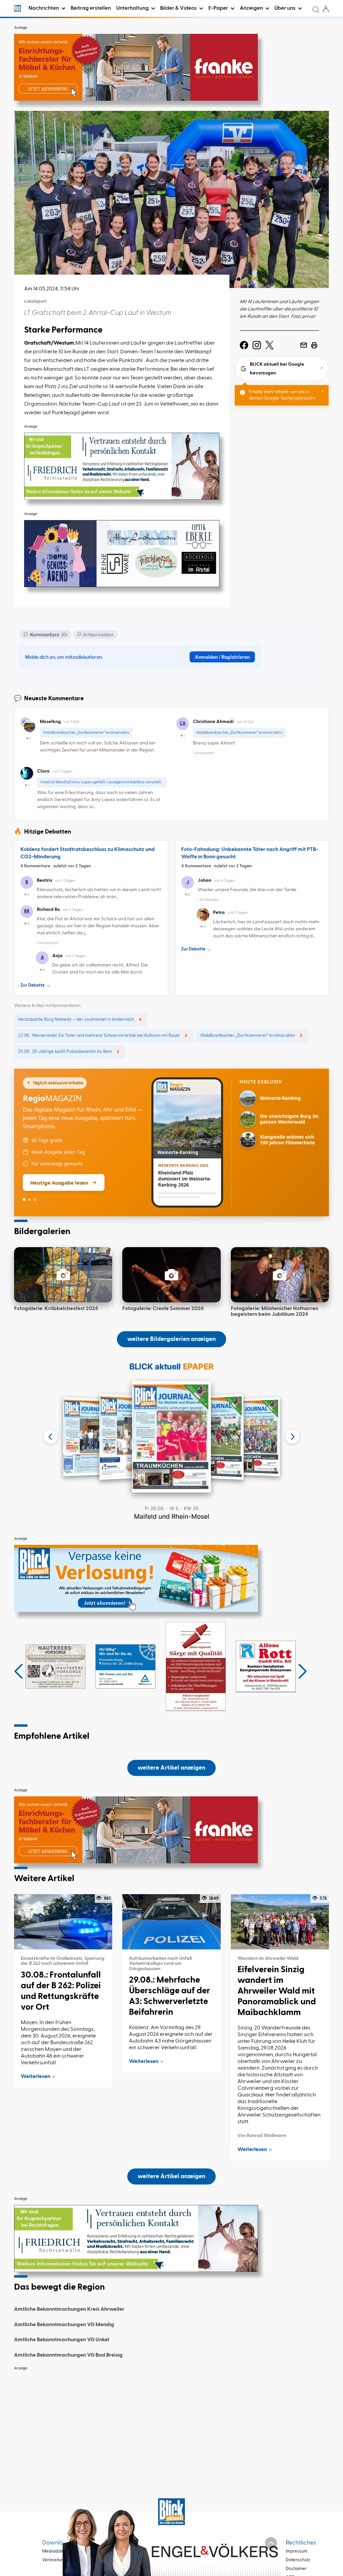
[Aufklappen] (271, 2543)
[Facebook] (244, 345)
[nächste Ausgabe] (292, 1437)
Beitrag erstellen (91, 8)
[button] (19, 1671)
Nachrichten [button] (44, 8)
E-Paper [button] (219, 8)
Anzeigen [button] (252, 8)
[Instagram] (257, 345)
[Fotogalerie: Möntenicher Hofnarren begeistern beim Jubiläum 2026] (280, 1275)
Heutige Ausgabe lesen (59, 1183)
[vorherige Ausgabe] (51, 1437)
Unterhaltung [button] (133, 8)
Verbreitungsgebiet (62, 2560)
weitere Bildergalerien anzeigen (171, 1339)
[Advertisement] (171, 2421)
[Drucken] (314, 345)
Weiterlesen (36, 2077)
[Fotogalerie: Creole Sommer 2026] (171, 1275)
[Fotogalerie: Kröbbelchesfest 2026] (63, 1275)
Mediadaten (54, 2551)
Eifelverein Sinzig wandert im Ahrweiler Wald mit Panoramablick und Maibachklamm (277, 1991)
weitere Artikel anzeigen (171, 1768)
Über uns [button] (285, 8)
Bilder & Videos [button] (179, 8)
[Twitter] (269, 345)
